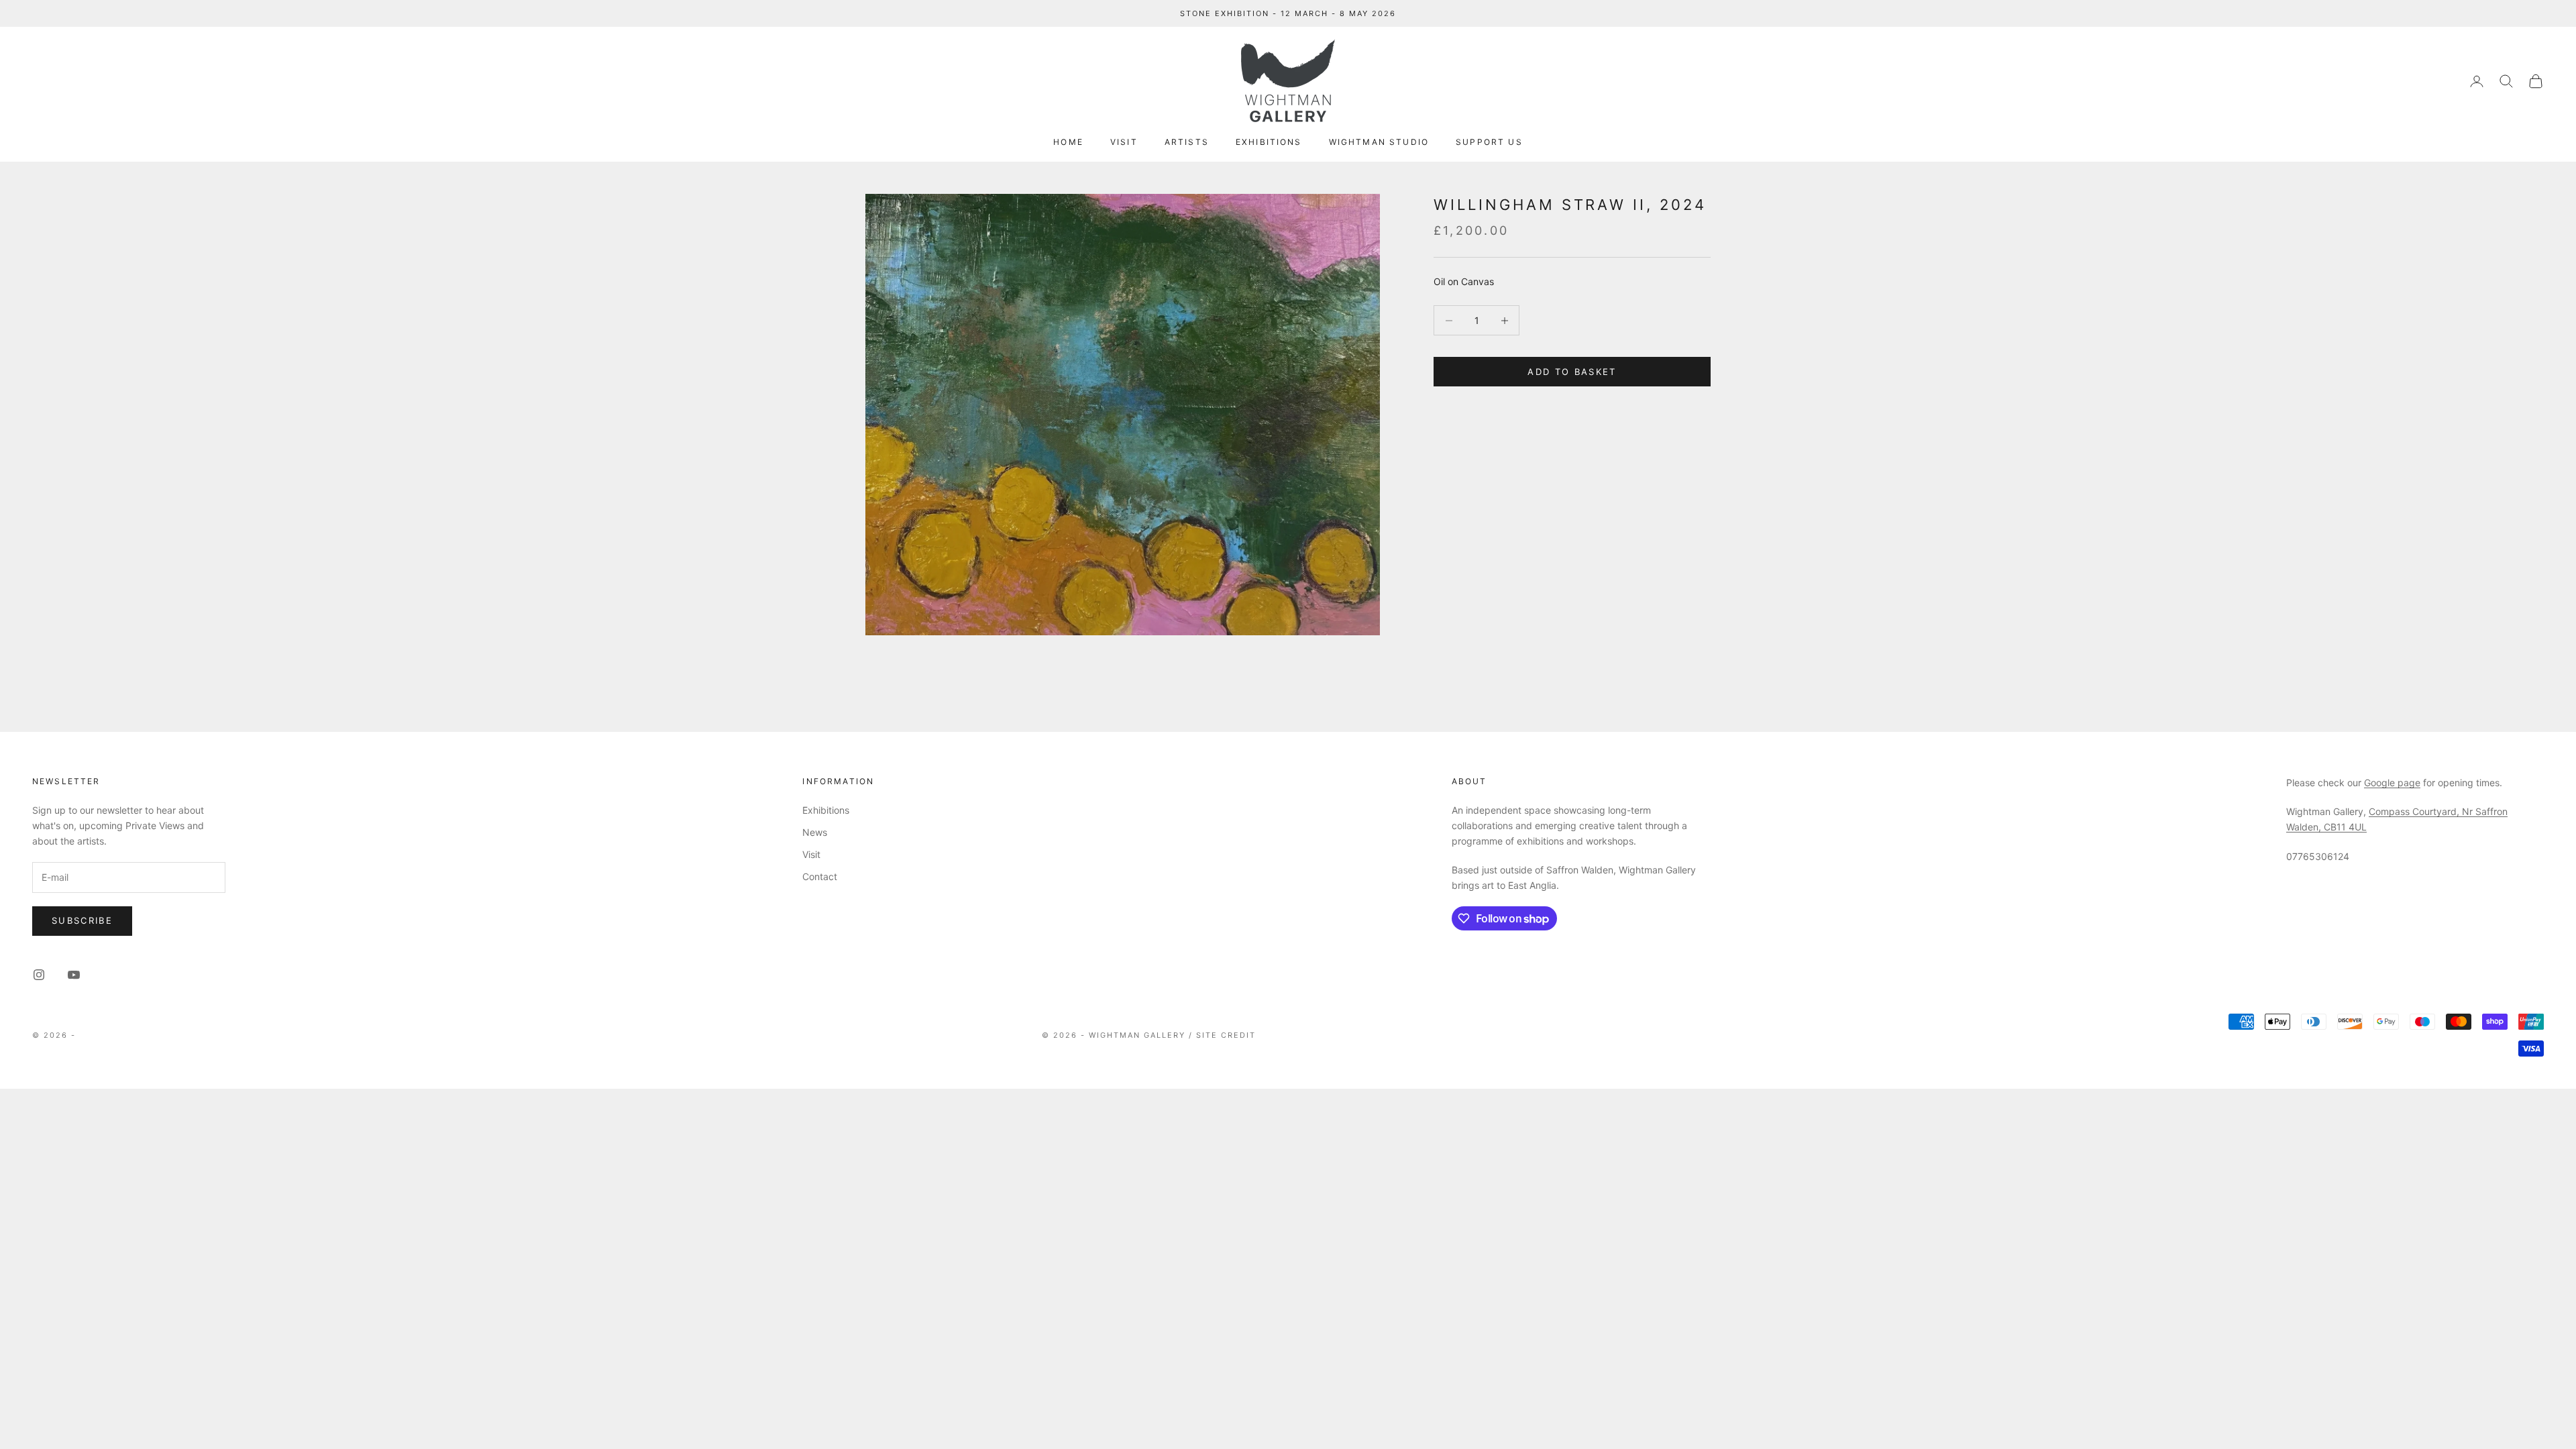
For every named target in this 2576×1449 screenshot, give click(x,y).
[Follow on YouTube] (74, 975)
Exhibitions (1269, 142)
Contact (820, 876)
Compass (2389, 811)
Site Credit (1226, 1035)
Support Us (1489, 142)
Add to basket (1572, 372)
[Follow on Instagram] (39, 975)
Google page (2392, 783)
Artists (1187, 142)
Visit (1124, 142)
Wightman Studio (1379, 142)
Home (1068, 142)
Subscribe (82, 920)
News (815, 832)
